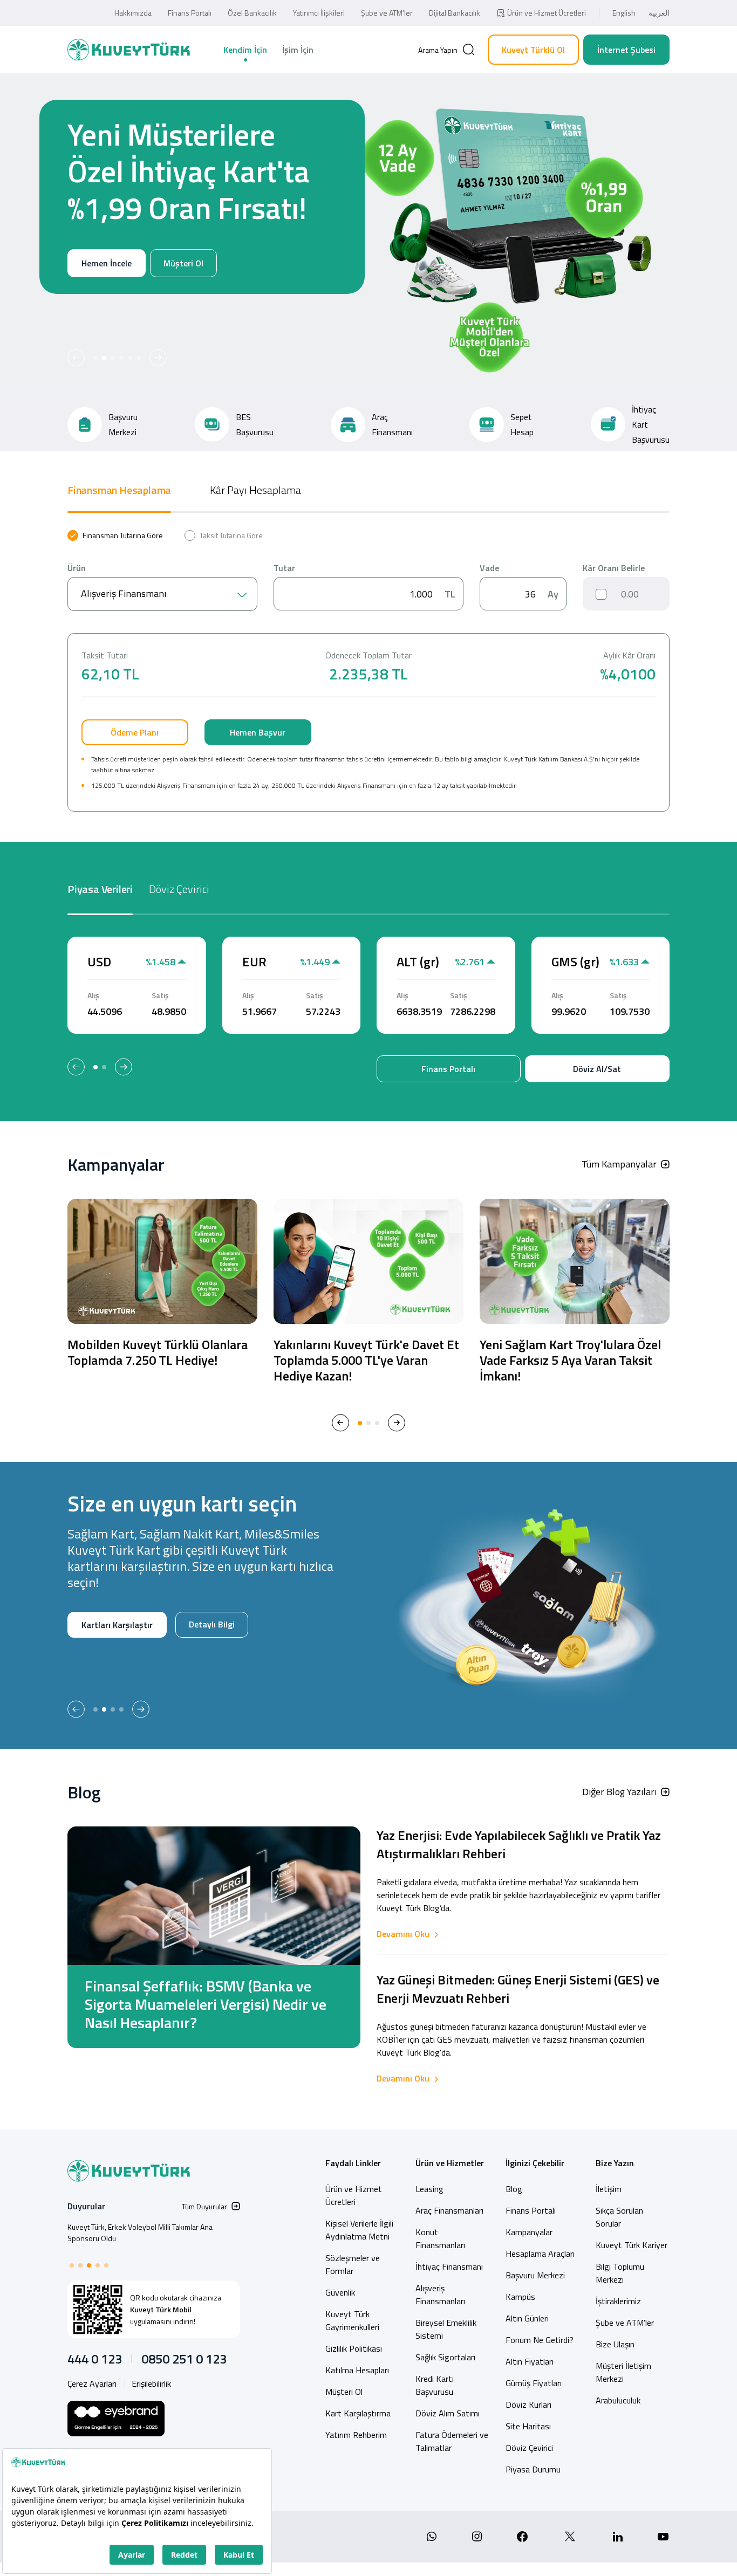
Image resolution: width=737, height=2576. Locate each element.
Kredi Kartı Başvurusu (435, 2385)
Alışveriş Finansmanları (440, 2295)
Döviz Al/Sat (597, 1069)
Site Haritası (528, 2426)
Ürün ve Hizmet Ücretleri (547, 13)
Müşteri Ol (181, 300)
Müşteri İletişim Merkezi (623, 2372)
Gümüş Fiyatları (534, 2383)
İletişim (609, 2189)
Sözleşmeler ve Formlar (353, 2264)
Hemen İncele (103, 300)
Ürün (77, 568)
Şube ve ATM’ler (387, 13)
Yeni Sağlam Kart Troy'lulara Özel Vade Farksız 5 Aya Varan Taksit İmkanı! (570, 1360)
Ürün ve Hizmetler (450, 2163)
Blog (514, 2189)
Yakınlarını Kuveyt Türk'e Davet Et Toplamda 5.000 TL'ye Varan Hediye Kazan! (366, 1360)
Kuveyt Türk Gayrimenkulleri (352, 2320)
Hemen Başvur (258, 732)
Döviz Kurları (528, 2405)
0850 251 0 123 (184, 2359)
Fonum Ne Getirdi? (540, 2340)
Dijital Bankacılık (455, 13)
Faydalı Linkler (353, 2163)
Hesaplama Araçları (540, 2254)
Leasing (429, 2189)
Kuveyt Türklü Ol (533, 50)
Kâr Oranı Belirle (614, 568)
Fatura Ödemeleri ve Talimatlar (452, 2441)
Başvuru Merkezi (535, 2275)
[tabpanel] (368, 671)
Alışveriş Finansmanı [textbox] (124, 593)
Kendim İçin (245, 50)
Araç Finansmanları (449, 2210)
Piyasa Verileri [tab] (100, 889)
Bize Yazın (615, 2163)
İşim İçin (298, 50)
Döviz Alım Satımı (448, 2413)
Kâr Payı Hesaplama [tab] (255, 490)
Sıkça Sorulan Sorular (619, 2217)
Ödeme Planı (135, 732)
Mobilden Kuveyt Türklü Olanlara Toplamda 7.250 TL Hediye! (158, 1352)
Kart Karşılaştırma (358, 2413)
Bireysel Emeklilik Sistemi (446, 2329)
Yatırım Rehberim (356, 2435)
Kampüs (520, 2297)
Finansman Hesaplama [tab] (119, 490)
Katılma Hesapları (357, 2370)
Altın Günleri (527, 2318)
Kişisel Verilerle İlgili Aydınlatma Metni (359, 2230)
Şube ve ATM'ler (625, 2323)
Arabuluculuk (618, 2400)
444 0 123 (95, 2359)
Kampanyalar (529, 2232)
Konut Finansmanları (440, 2238)
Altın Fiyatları (530, 2361)
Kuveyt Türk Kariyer (632, 2245)
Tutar (284, 568)
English (624, 13)
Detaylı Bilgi (93, 1660)
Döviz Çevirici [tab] (179, 889)
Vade (489, 568)
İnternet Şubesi (626, 50)
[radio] (115, 535)
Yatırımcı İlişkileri (319, 13)
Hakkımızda (133, 13)
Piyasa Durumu (533, 2469)
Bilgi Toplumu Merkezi (620, 2273)
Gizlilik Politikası (354, 2348)
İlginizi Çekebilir (535, 2163)
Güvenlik (340, 2292)
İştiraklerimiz (618, 2301)
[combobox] (162, 594)
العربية (659, 13)
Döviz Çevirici (529, 2448)
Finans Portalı (190, 13)
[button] (76, 358)
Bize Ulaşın (615, 2344)
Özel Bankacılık (252, 13)
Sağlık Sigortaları (445, 2357)
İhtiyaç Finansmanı (449, 2266)
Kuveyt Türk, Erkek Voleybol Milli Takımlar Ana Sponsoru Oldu (140, 2232)
